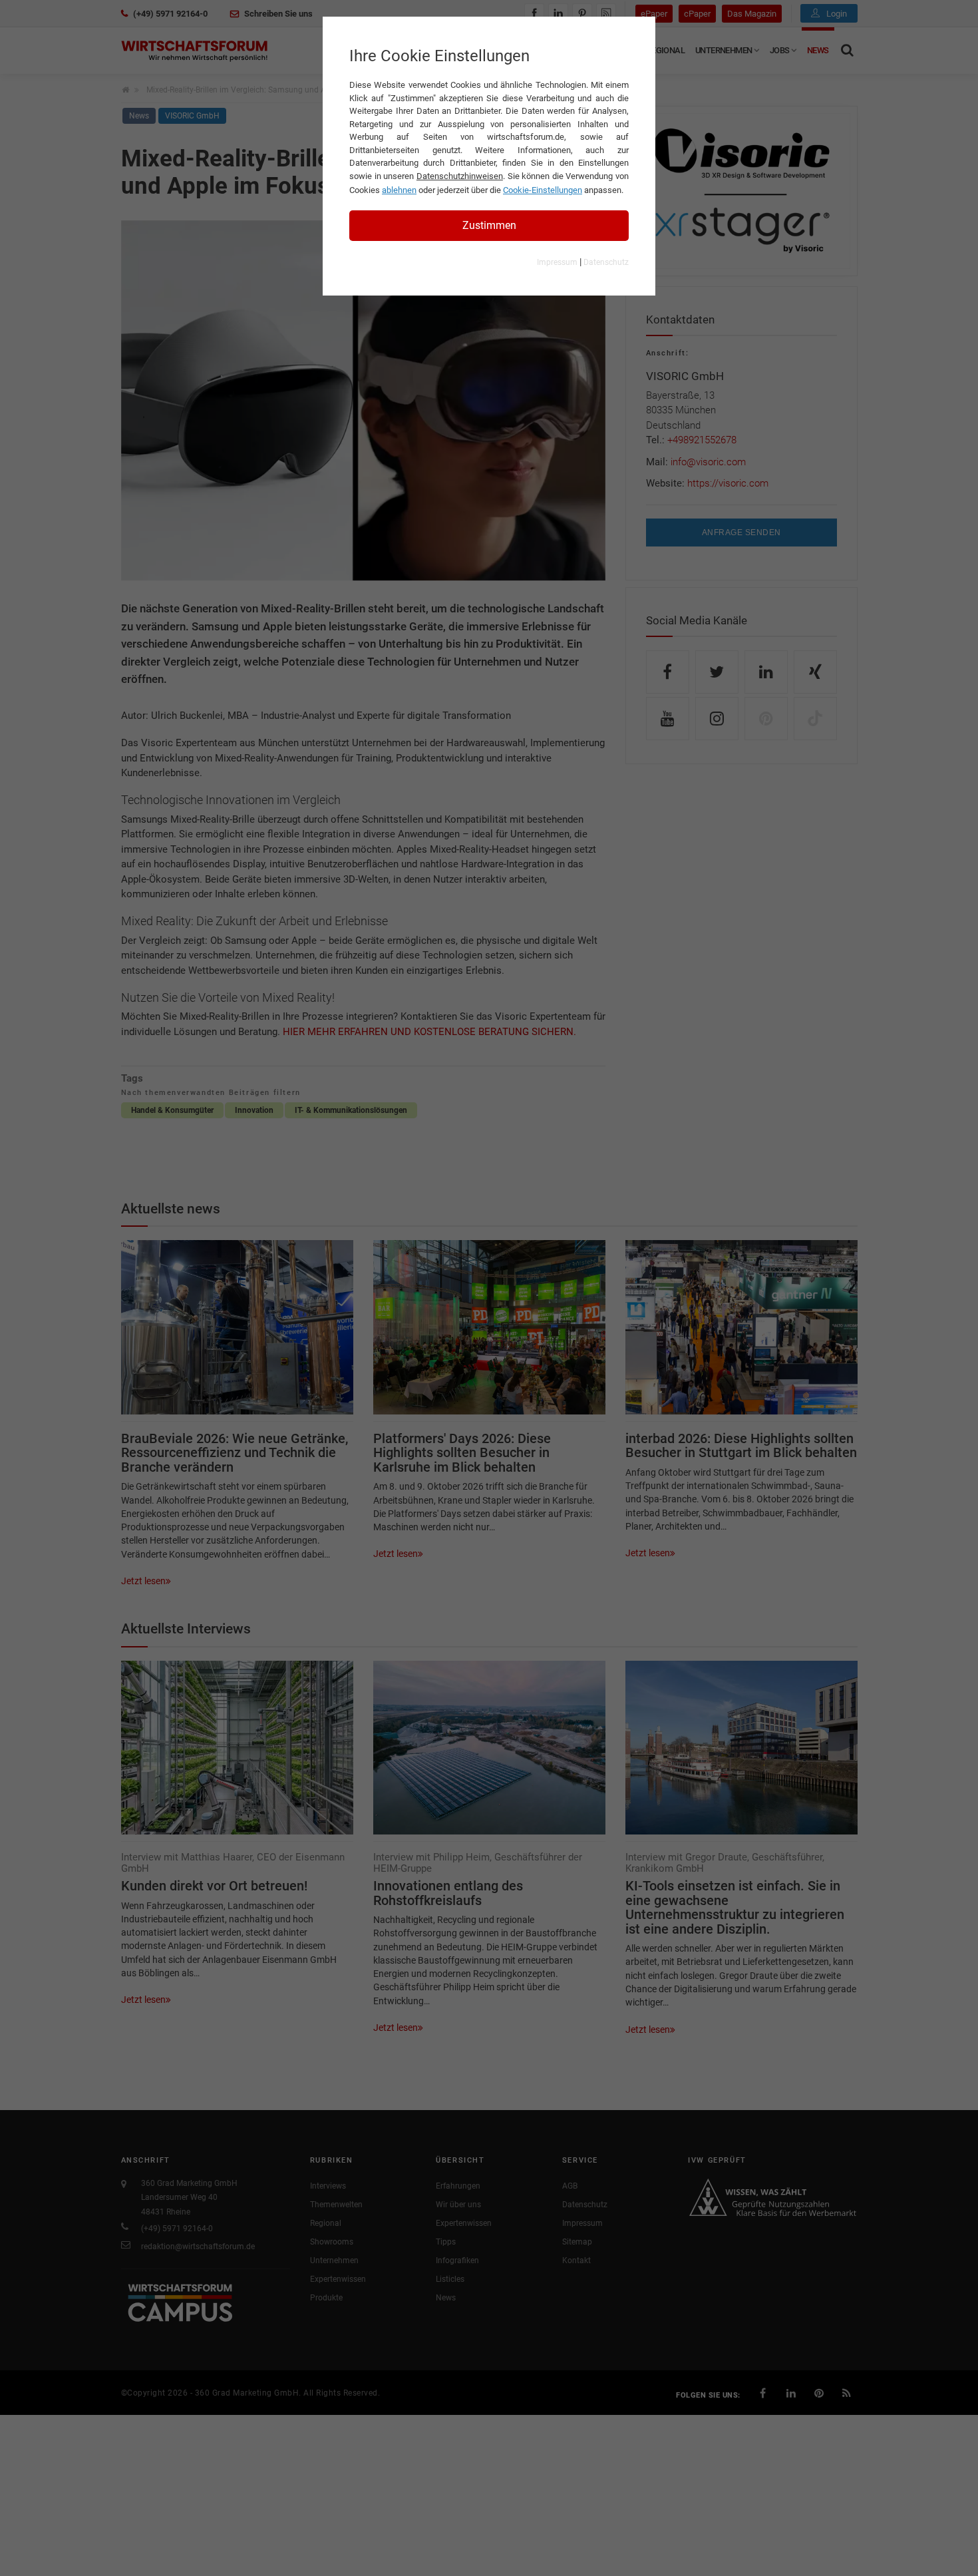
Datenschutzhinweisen (460, 176)
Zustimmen (489, 225)
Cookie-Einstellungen (543, 190)
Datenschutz (606, 262)
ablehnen (399, 190)
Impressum (557, 262)
